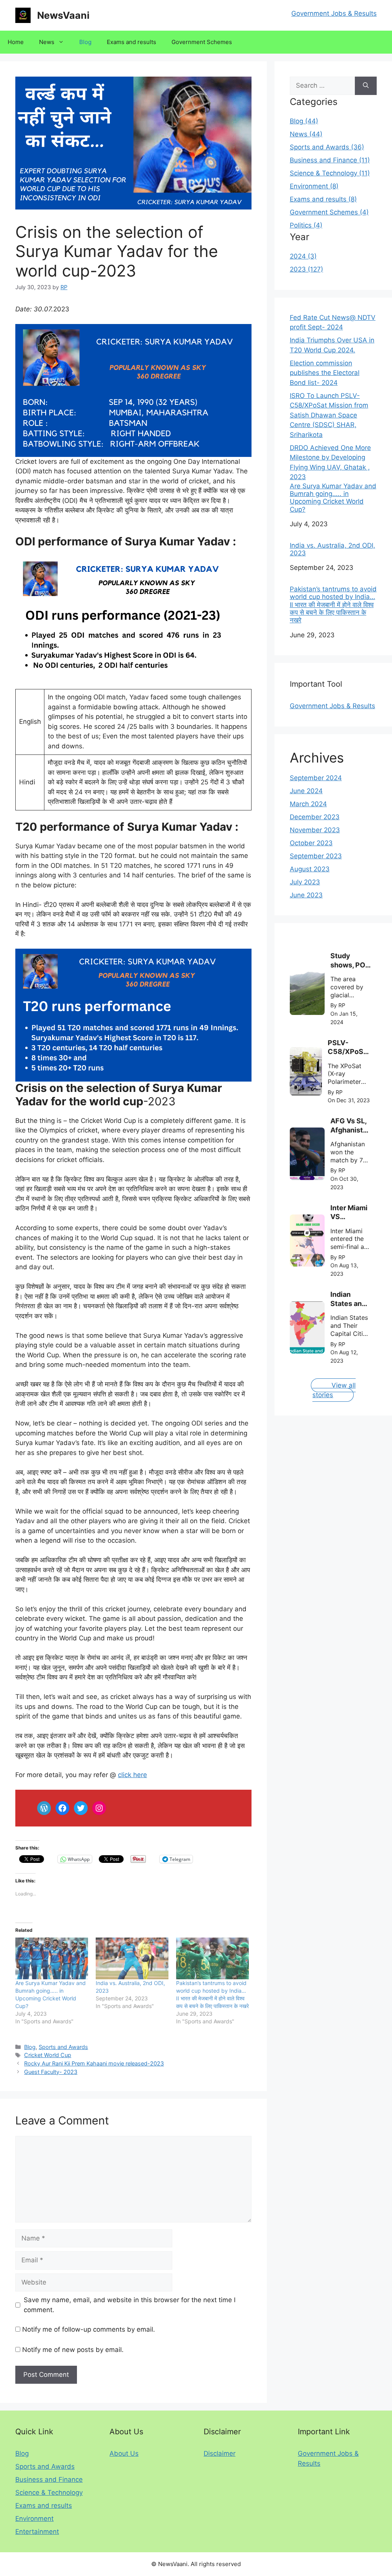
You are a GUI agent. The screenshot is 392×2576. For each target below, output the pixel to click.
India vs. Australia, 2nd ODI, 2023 (332, 549)
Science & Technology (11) (330, 173)
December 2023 (315, 817)
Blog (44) (304, 121)
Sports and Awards (63, 2047)
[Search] (366, 86)
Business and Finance (49, 2479)
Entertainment (37, 2532)
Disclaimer (220, 2453)
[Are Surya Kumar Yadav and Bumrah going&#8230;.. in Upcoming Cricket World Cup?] (52, 1958)
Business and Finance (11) (330, 160)
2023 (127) (306, 269)
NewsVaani (63, 15)
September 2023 (316, 856)
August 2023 (310, 869)
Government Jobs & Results (334, 13)
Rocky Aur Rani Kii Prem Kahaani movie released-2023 (94, 2063)
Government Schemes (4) (329, 212)
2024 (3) (303, 256)
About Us (124, 2453)
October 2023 (311, 843)
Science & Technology (49, 2493)
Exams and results (131, 42)
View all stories (334, 1390)
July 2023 (305, 882)
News (47, 42)
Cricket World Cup (48, 2055)
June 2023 (306, 895)
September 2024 (316, 778)
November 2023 (315, 830)
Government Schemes (202, 42)
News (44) (306, 134)
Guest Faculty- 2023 (51, 2072)
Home (16, 42)
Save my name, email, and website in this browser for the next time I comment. (130, 2305)
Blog (85, 42)
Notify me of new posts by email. (73, 2350)
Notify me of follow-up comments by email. (89, 2329)
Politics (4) (306, 225)
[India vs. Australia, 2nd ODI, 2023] (132, 1958)
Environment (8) (314, 186)
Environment (34, 2519)
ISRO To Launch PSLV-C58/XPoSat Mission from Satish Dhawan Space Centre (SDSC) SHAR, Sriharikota (329, 415)
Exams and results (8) (323, 199)
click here (132, 1775)
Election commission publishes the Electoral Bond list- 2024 (325, 373)
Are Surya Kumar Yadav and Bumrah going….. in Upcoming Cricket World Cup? (333, 498)
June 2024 (306, 791)
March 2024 (308, 804)
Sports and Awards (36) (327, 147)
